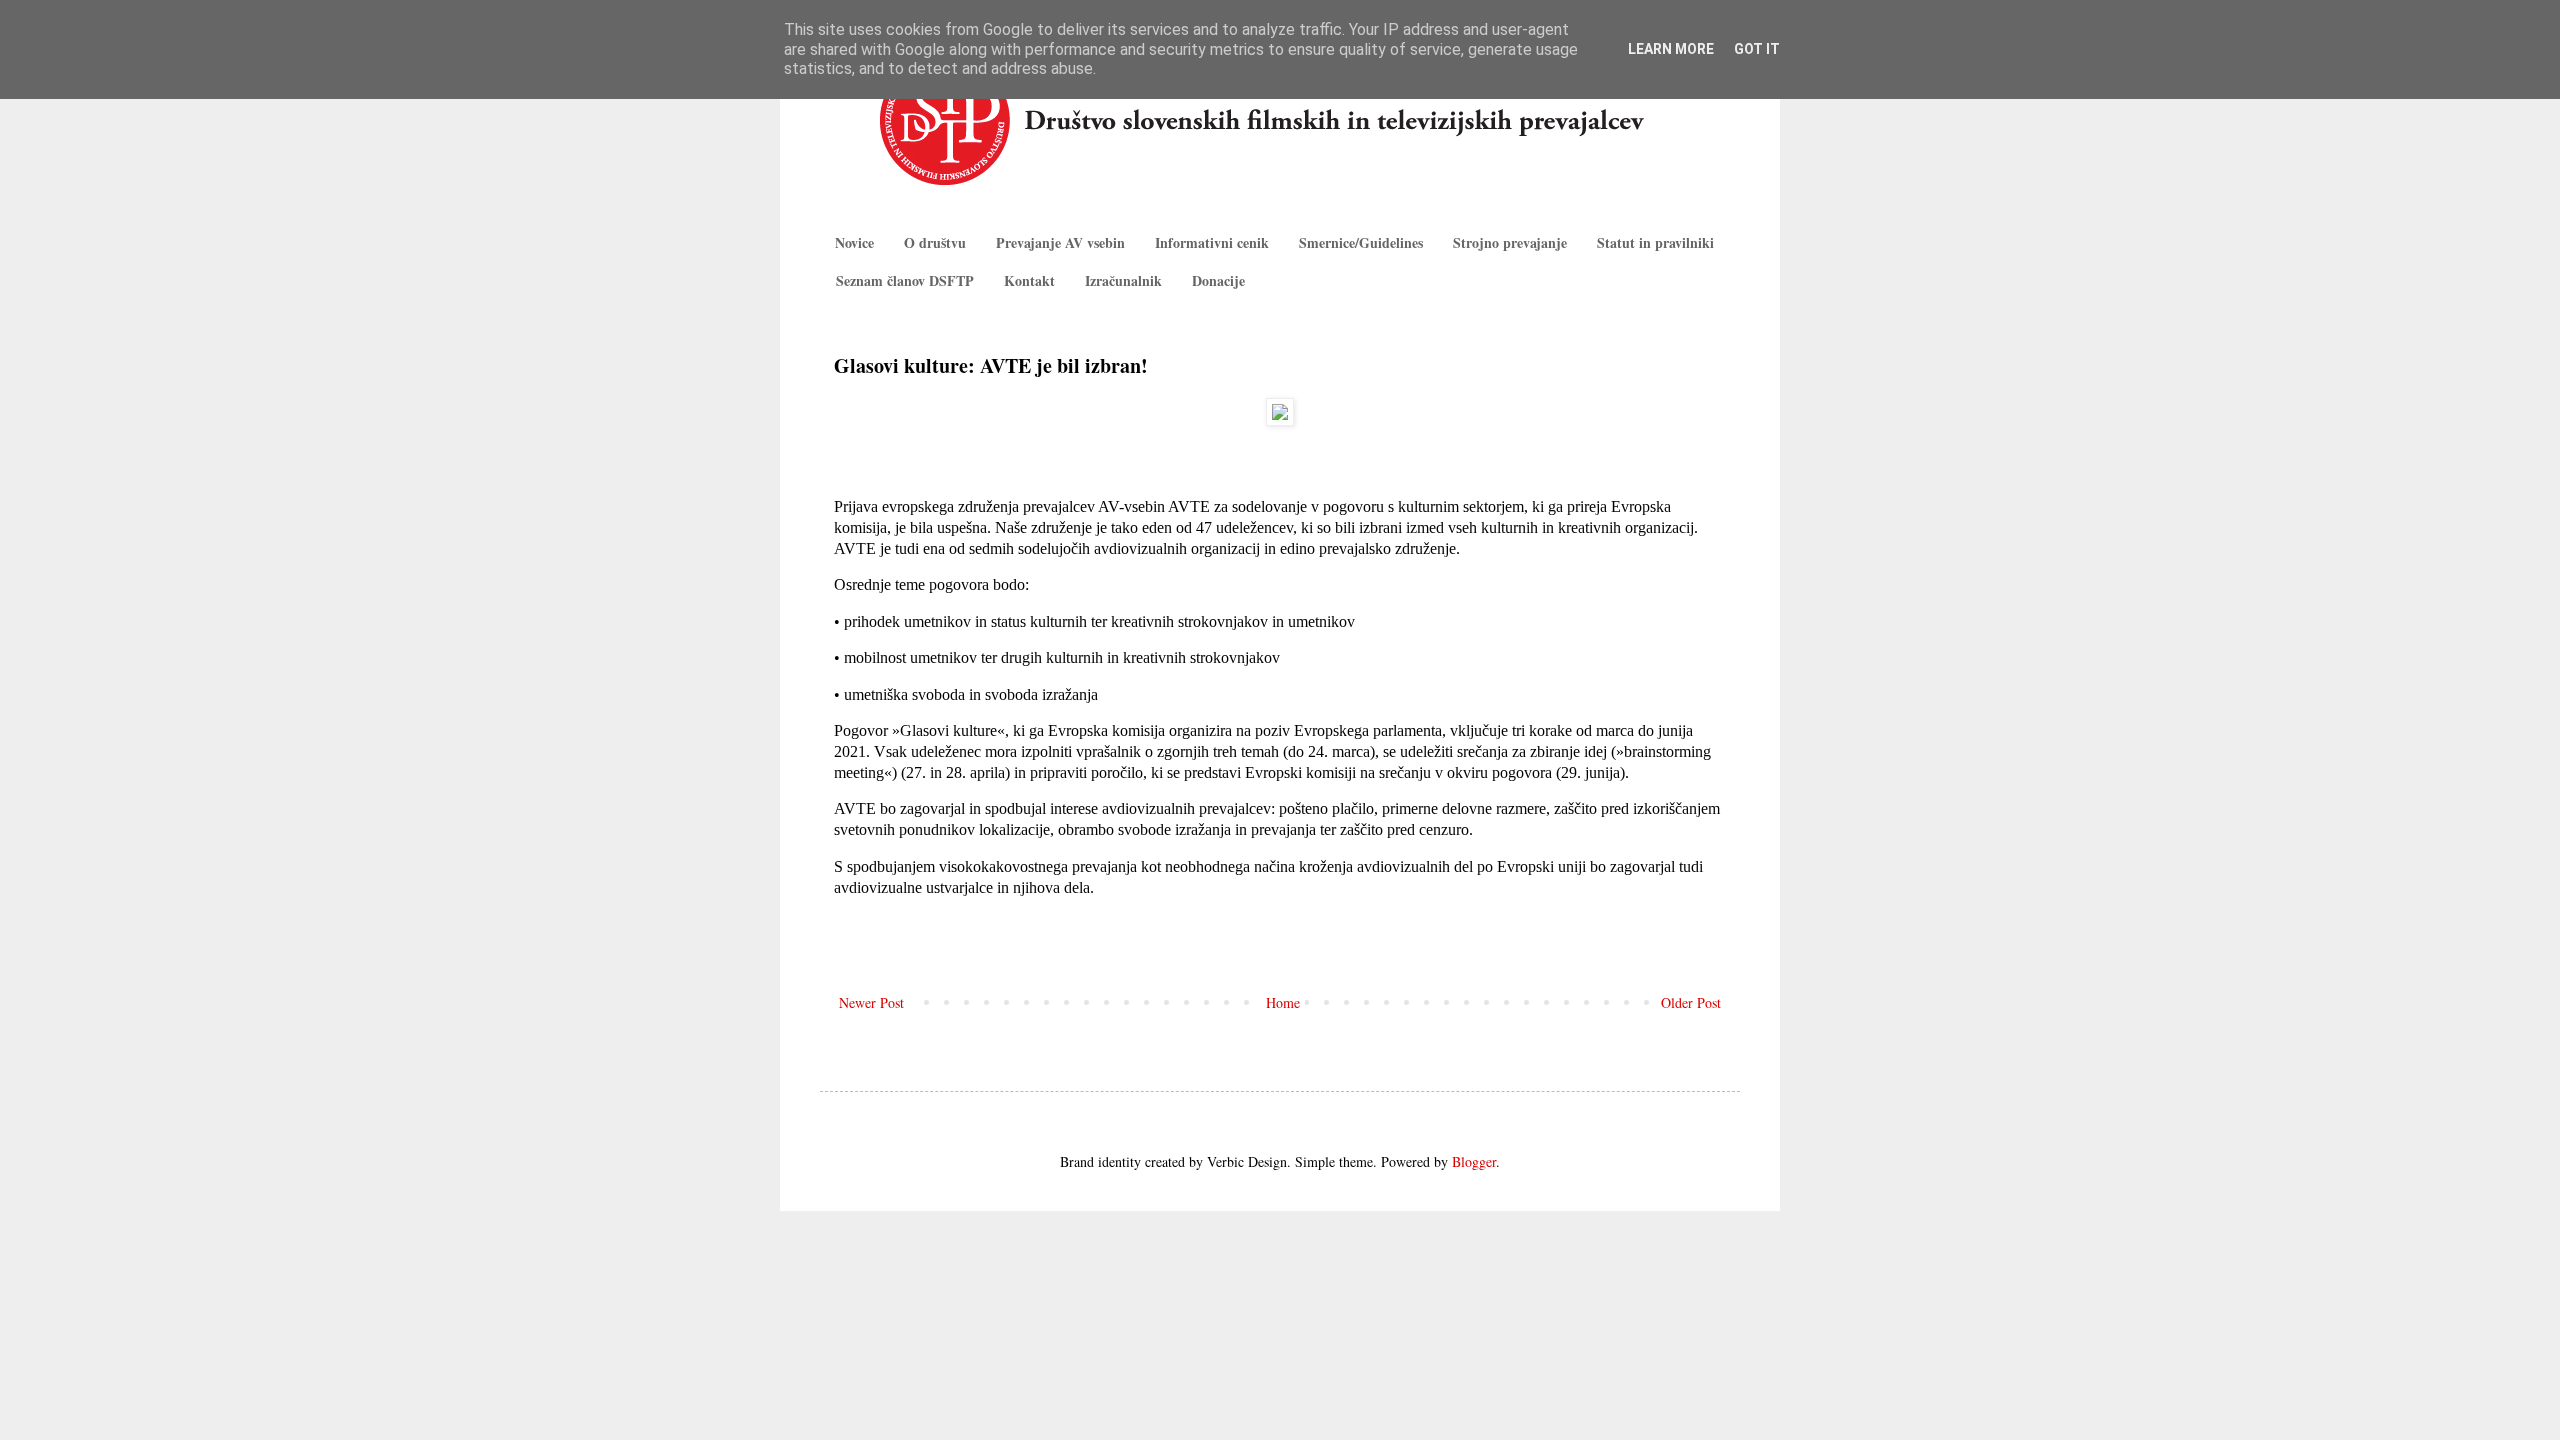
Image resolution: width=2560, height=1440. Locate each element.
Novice (854, 242)
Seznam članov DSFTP (905, 280)
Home (1283, 1002)
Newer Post (871, 1002)
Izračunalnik (1123, 280)
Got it (1757, 49)
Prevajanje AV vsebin (1060, 242)
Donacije (1218, 280)
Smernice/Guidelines (1361, 242)
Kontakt (1029, 280)
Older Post (1691, 1002)
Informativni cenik (1212, 242)
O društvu (935, 242)
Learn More (1671, 49)
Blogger (1474, 1161)
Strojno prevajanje (1510, 242)
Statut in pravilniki (1655, 242)
